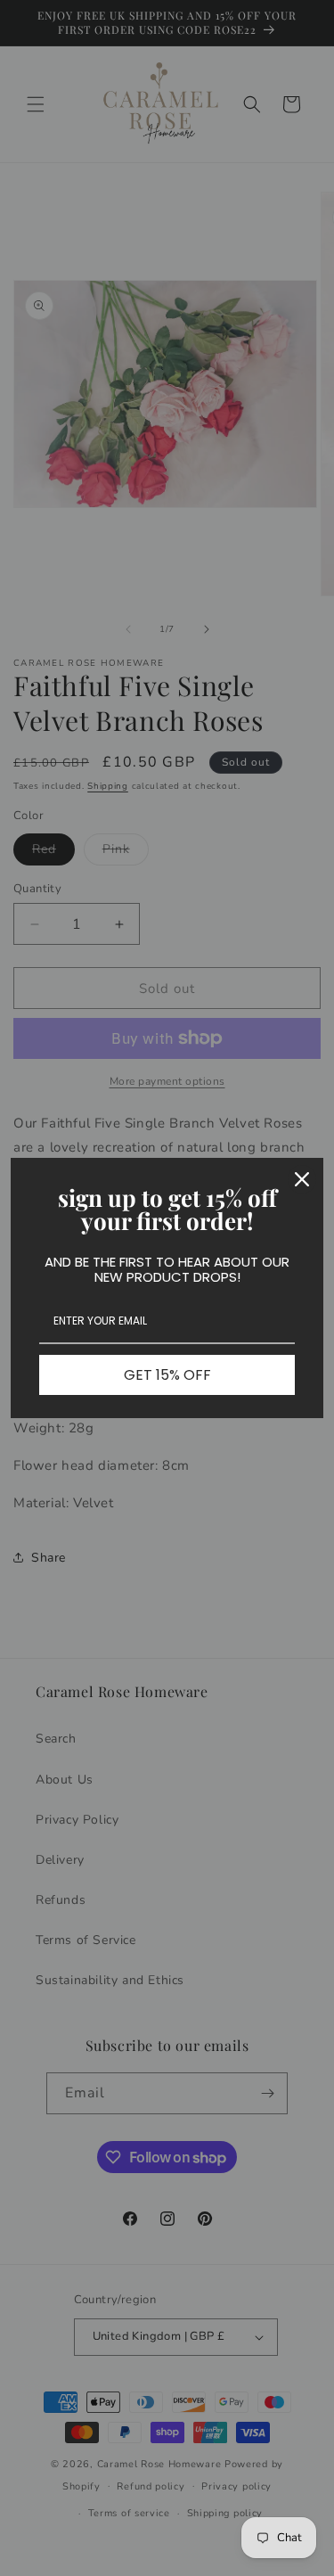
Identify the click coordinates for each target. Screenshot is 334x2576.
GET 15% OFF (167, 1375)
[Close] (302, 1179)
